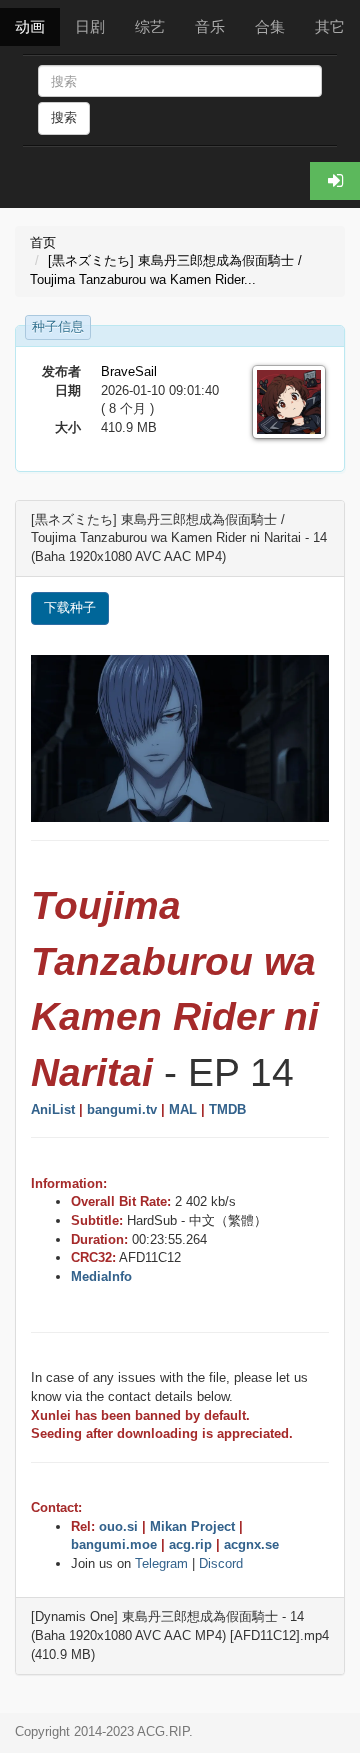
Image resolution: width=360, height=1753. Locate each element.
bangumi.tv (122, 1109)
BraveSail (129, 371)
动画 (30, 26)
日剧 (90, 26)
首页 (43, 242)
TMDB (227, 1109)
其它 (330, 26)
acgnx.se (251, 1544)
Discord (221, 1563)
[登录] (335, 181)
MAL (183, 1109)
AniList (53, 1109)
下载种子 (70, 607)
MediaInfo (101, 1276)
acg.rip (190, 1544)
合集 (270, 26)
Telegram (161, 1563)
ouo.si (118, 1526)
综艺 (150, 26)
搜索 (64, 117)
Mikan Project (192, 1526)
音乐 (210, 26)
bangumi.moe (114, 1544)
